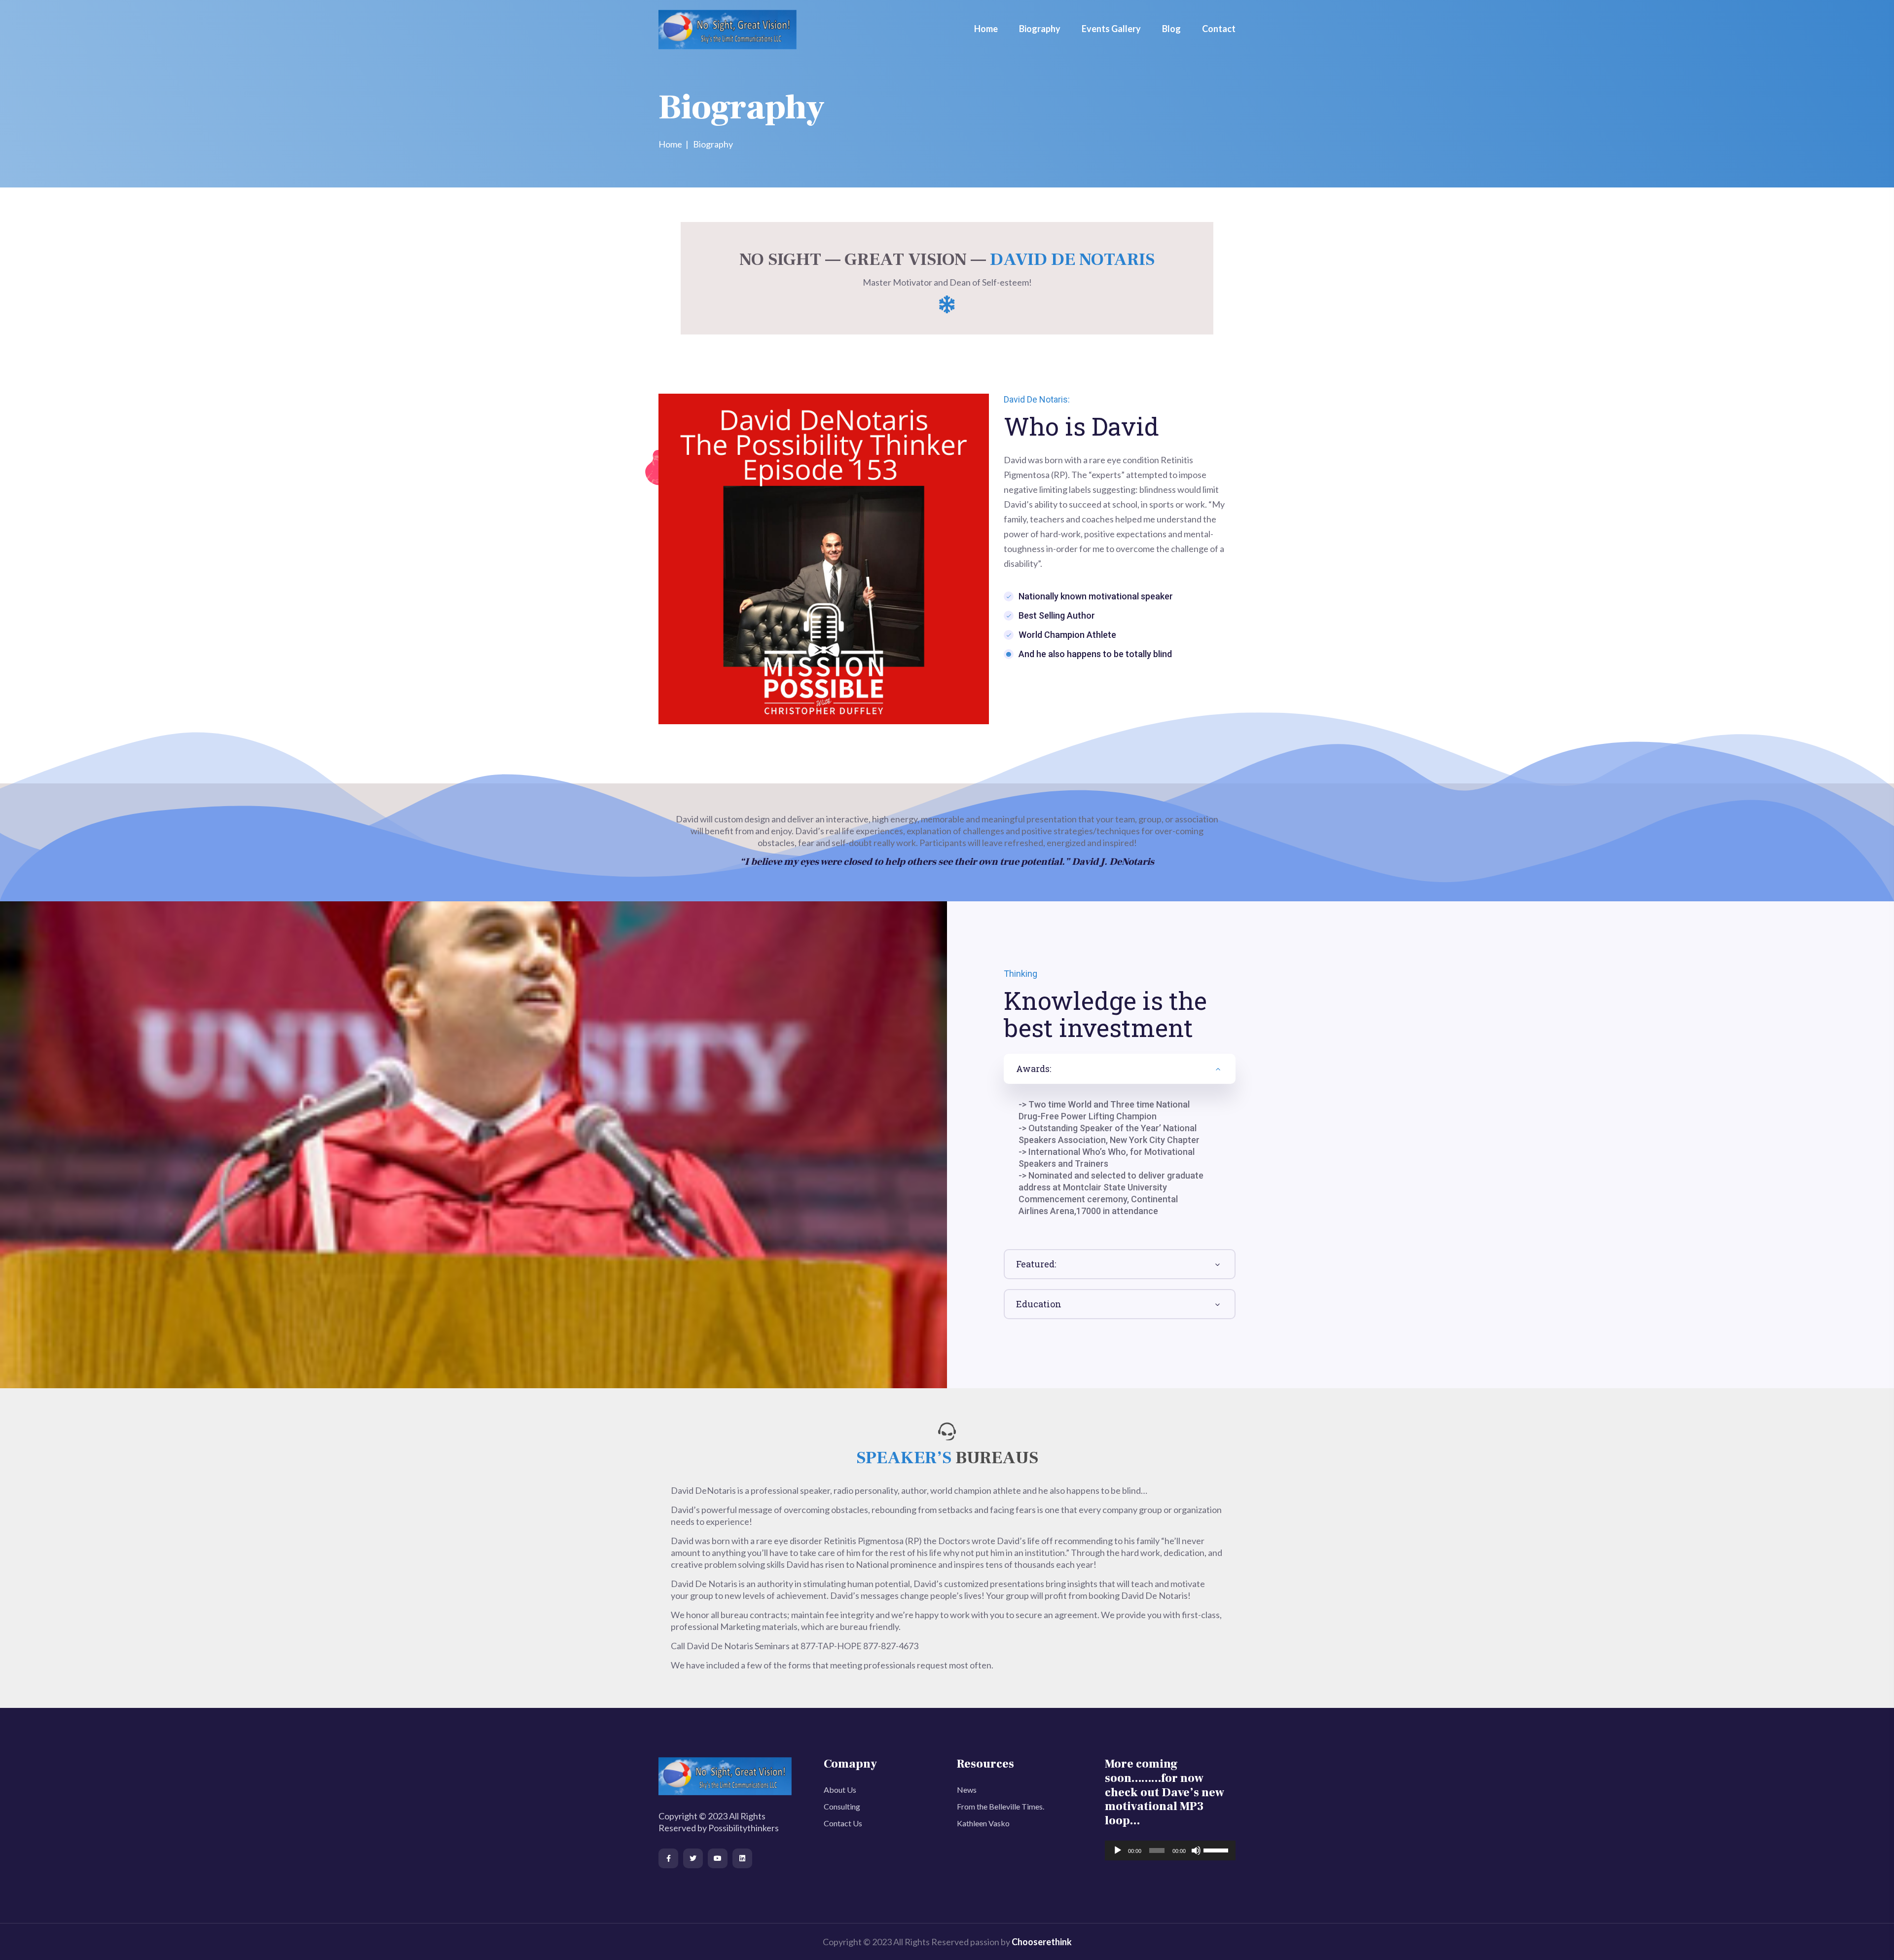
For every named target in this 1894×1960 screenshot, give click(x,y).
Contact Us (843, 1823)
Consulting (842, 1806)
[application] (1170, 1850)
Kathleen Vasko (983, 1823)
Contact (1219, 29)
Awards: (1034, 1069)
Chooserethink (1042, 1942)
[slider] (1217, 1849)
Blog (1171, 29)
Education (1039, 1304)
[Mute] (1196, 1850)
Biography (1040, 29)
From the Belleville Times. (1001, 1806)
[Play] (1118, 1850)
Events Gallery (1111, 29)
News (967, 1790)
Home (986, 29)
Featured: (1036, 1264)
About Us (840, 1790)
